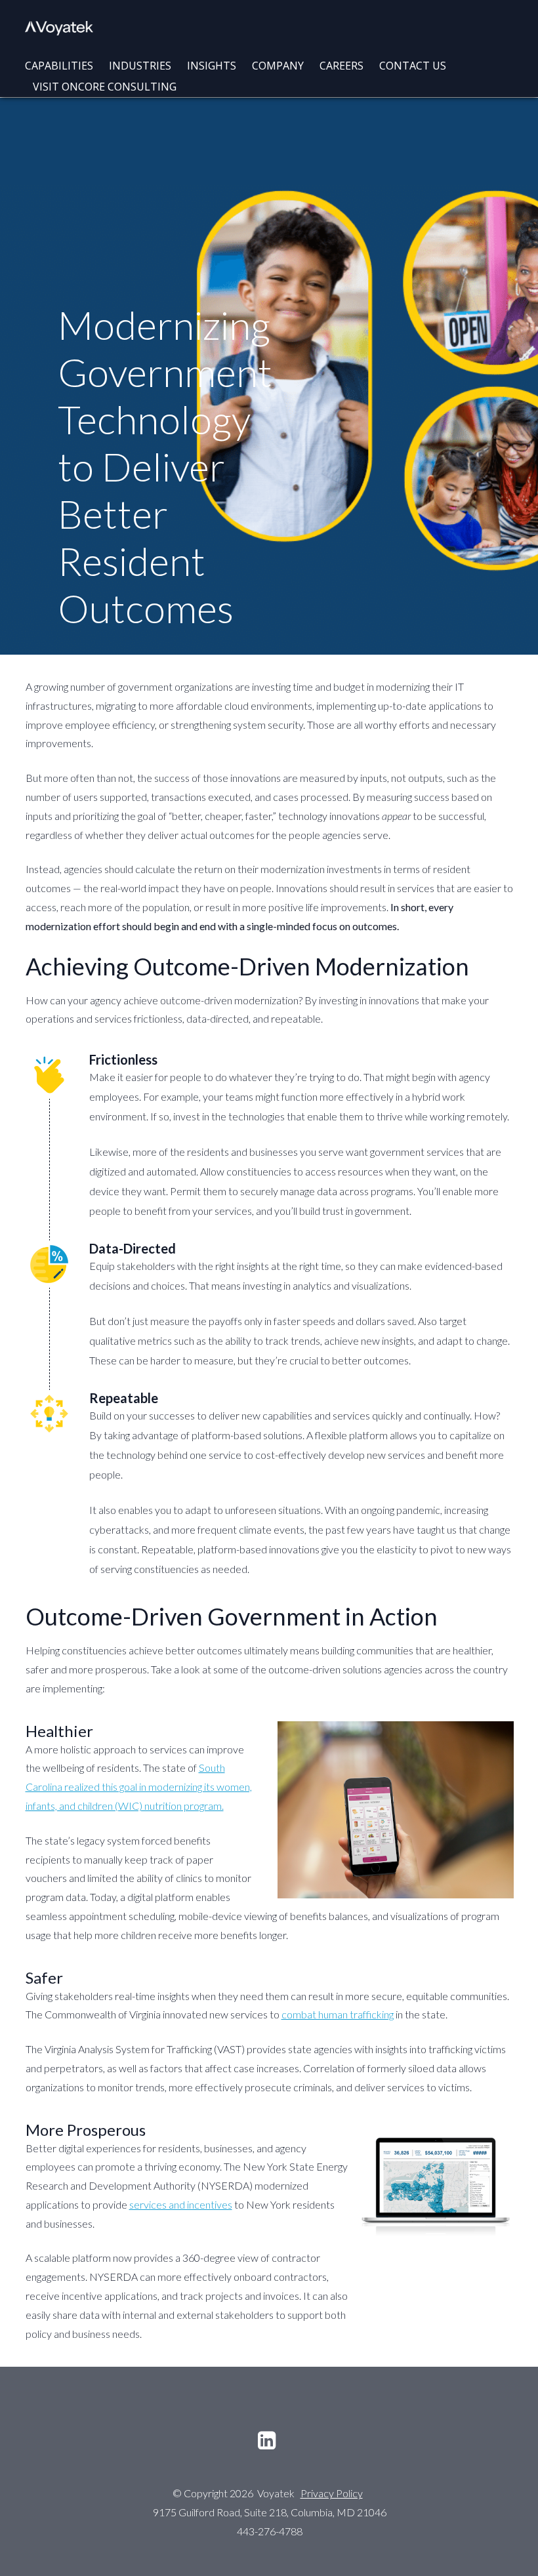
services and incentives (181, 2204)
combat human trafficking (338, 2014)
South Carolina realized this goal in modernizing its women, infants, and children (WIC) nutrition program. (139, 1787)
